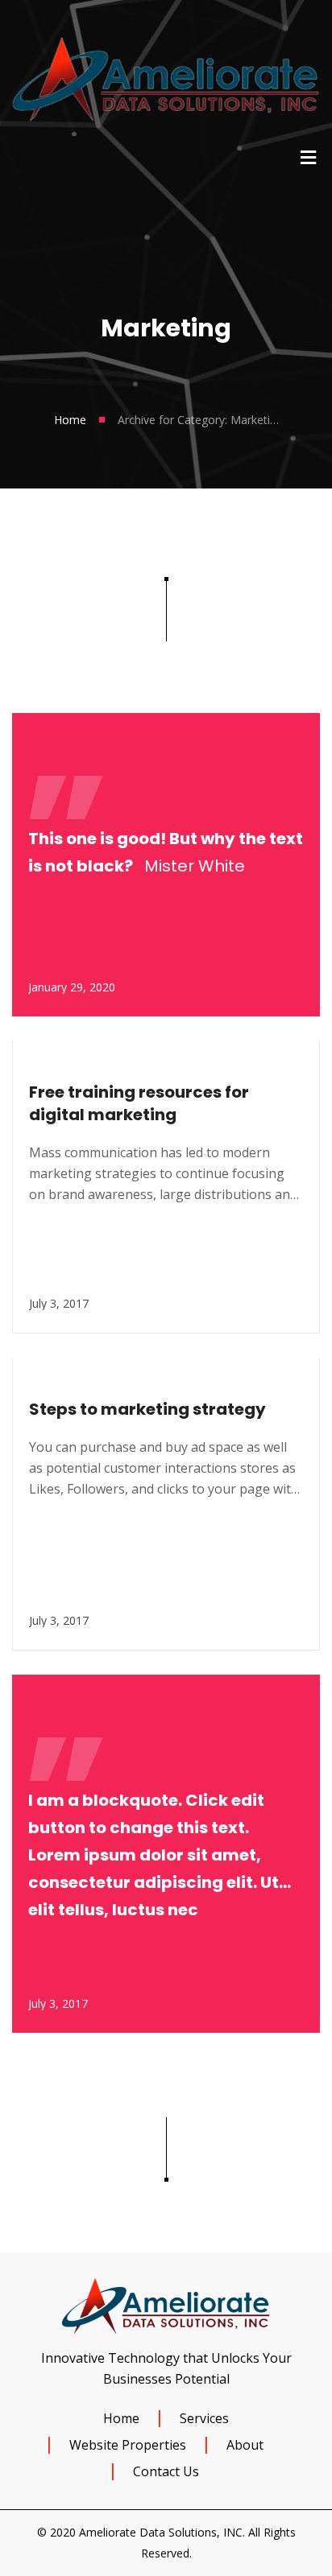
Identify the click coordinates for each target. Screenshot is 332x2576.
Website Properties (128, 2445)
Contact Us (166, 2471)
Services (204, 2418)
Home (70, 420)
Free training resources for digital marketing (139, 1103)
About (245, 2445)
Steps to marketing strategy (147, 1409)
